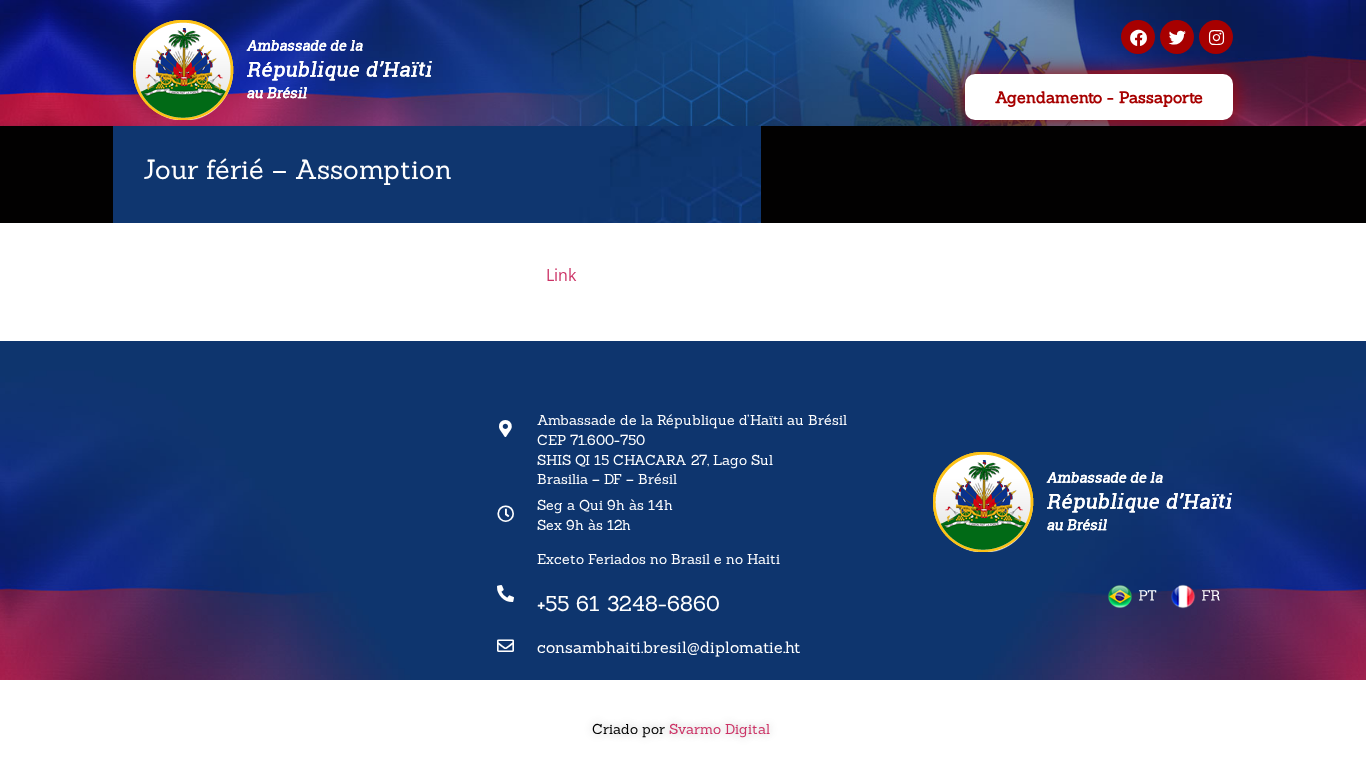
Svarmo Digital (721, 729)
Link (561, 275)
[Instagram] (1216, 37)
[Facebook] (1138, 37)
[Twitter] (1177, 37)
